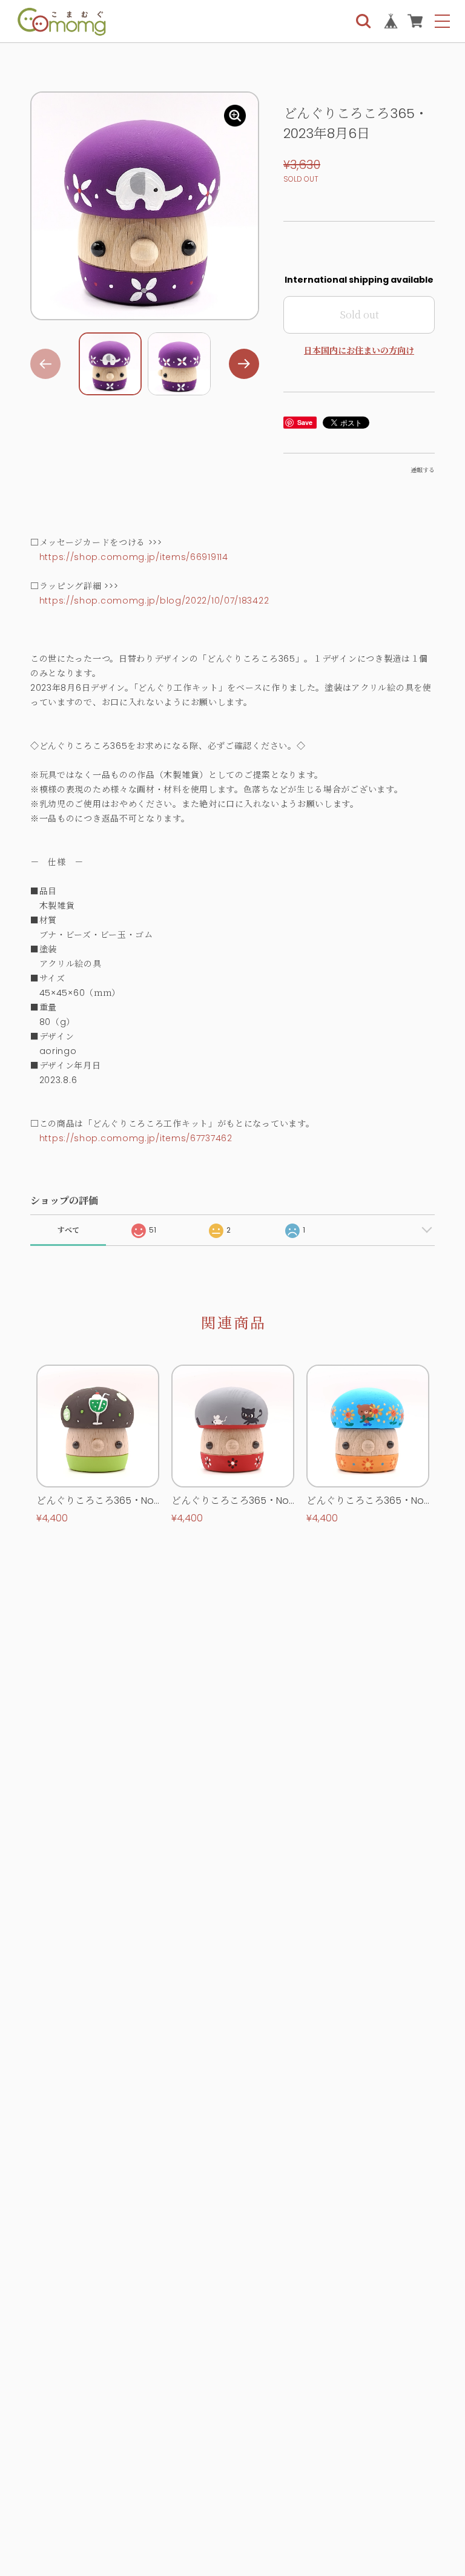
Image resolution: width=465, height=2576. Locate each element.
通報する (423, 470)
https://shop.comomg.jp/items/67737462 (136, 1138)
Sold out (359, 315)
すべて (68, 1230)
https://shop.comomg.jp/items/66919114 (134, 557)
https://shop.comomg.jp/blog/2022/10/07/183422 (154, 601)
